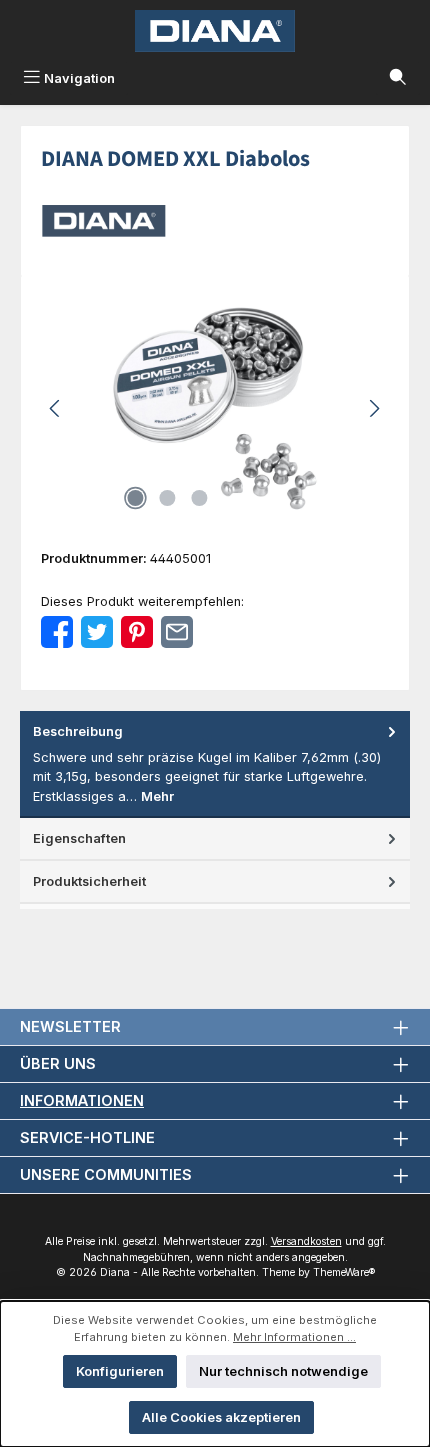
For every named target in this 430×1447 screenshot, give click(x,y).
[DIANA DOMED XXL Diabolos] (215, 408)
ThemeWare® (344, 1272)
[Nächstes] (374, 408)
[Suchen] (398, 78)
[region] (215, 408)
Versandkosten (306, 1241)
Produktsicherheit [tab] (89, 881)
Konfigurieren (120, 1371)
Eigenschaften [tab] (79, 838)
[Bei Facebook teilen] (57, 631)
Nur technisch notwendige (283, 1371)
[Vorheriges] (56, 408)
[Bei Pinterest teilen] (137, 631)
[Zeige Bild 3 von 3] (199, 498)
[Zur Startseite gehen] (215, 31)
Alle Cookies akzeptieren (221, 1417)
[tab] (215, 764)
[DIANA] (215, 221)
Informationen (82, 1100)
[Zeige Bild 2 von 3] (167, 498)
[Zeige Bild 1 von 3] (135, 498)
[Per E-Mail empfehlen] (177, 631)
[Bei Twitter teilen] (97, 631)
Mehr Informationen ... (294, 1337)
